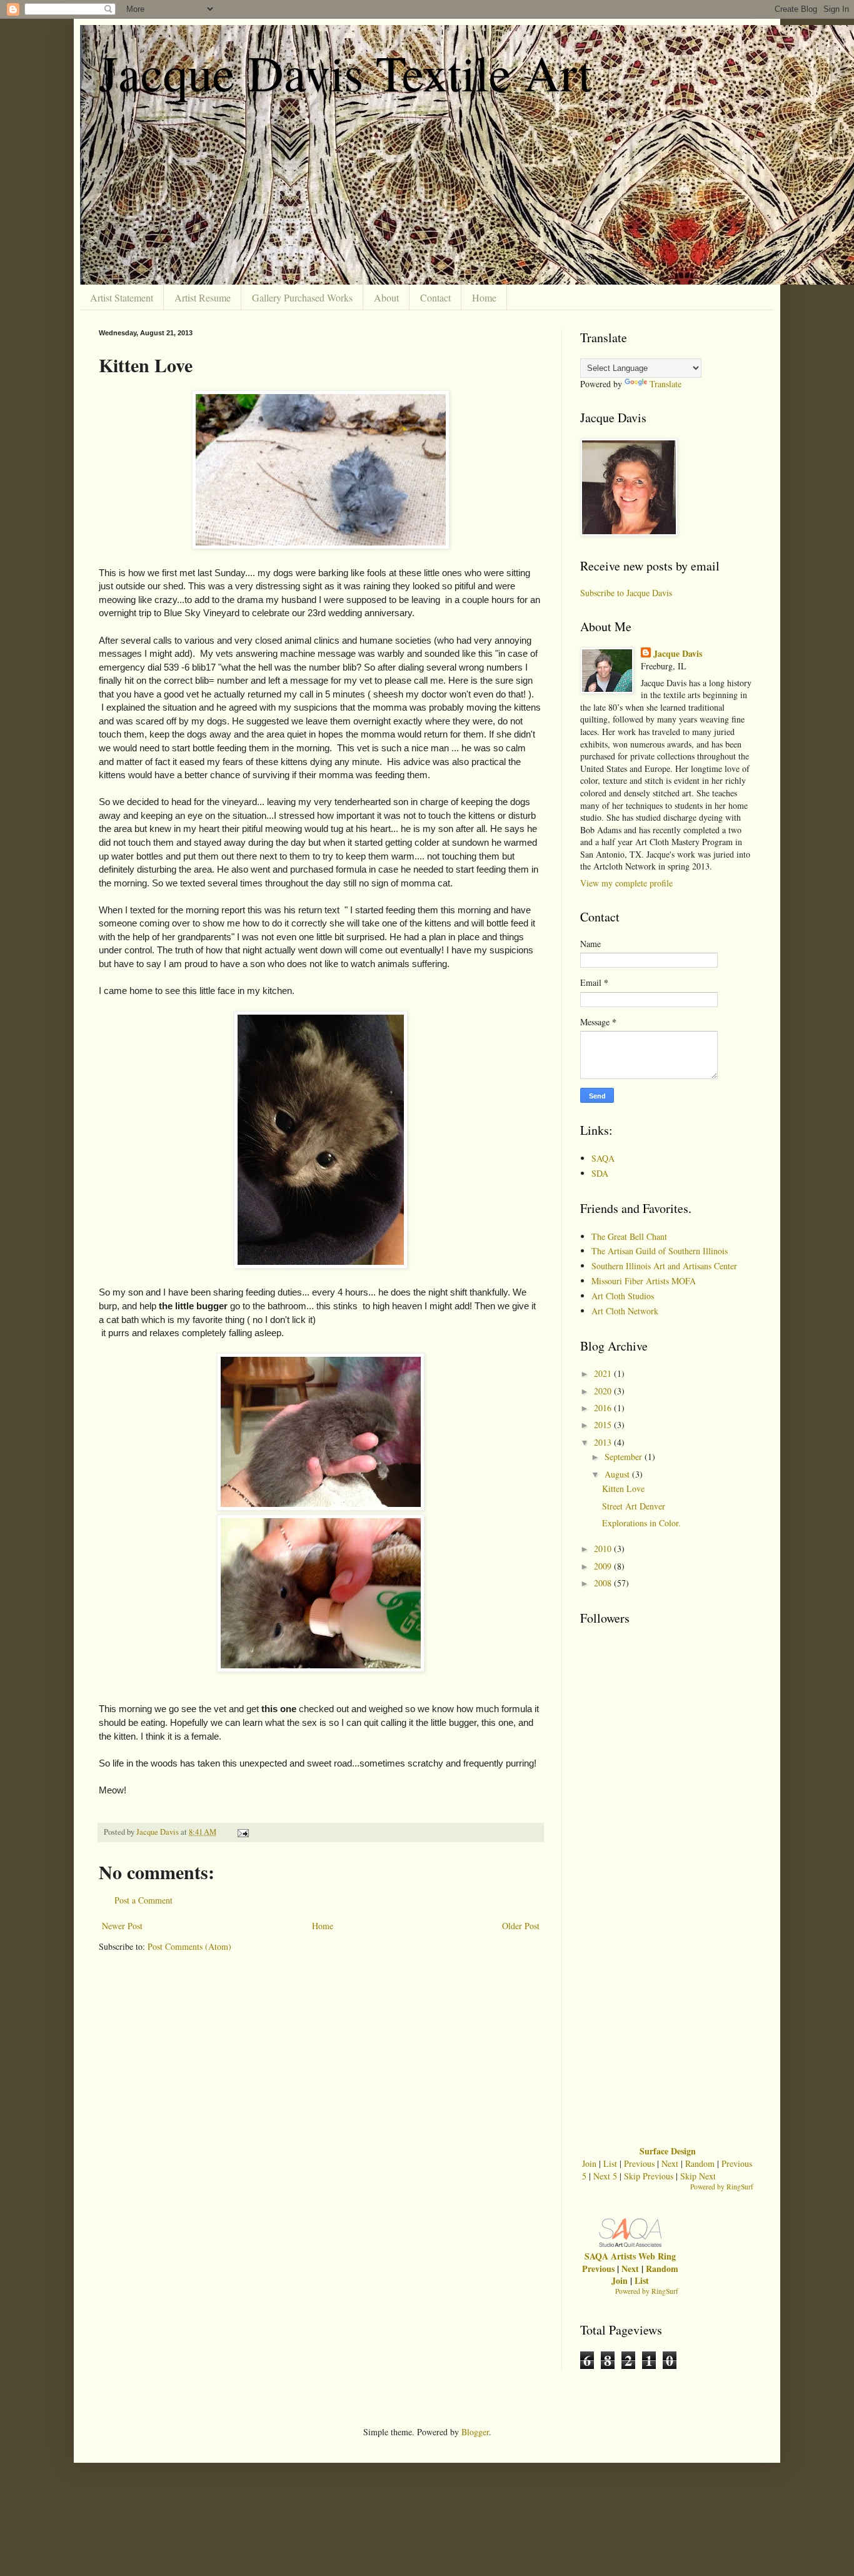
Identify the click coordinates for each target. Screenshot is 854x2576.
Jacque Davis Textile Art (345, 72)
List (610, 2163)
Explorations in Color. (641, 1523)
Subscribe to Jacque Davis (626, 593)
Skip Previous (649, 2176)
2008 (604, 1583)
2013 (604, 1442)
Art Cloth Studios (623, 1296)
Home (484, 297)
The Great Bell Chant (629, 1236)
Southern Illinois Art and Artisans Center (664, 1266)
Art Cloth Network (625, 1311)
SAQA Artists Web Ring (630, 2256)
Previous (639, 2163)
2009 (604, 1566)
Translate (666, 384)
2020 (604, 1391)
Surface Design (668, 2151)
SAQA (603, 1158)
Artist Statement (122, 297)
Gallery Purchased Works (302, 297)
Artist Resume (203, 297)
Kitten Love (623, 1488)
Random (700, 2163)
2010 (604, 1549)
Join (589, 2163)
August (618, 1474)
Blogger (475, 2432)
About (386, 297)
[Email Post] (242, 1832)
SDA (600, 1173)
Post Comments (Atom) (189, 1946)
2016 (604, 1408)
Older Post (521, 1926)
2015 (604, 1425)
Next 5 (605, 2176)
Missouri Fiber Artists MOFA (644, 1281)
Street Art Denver (634, 1506)
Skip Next (698, 2176)
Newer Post (122, 1926)
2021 (604, 1373)
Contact (435, 297)
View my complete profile (626, 883)
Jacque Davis (678, 654)
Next (670, 2163)
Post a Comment (143, 1900)
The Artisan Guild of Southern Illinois (660, 1251)
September (625, 1457)
